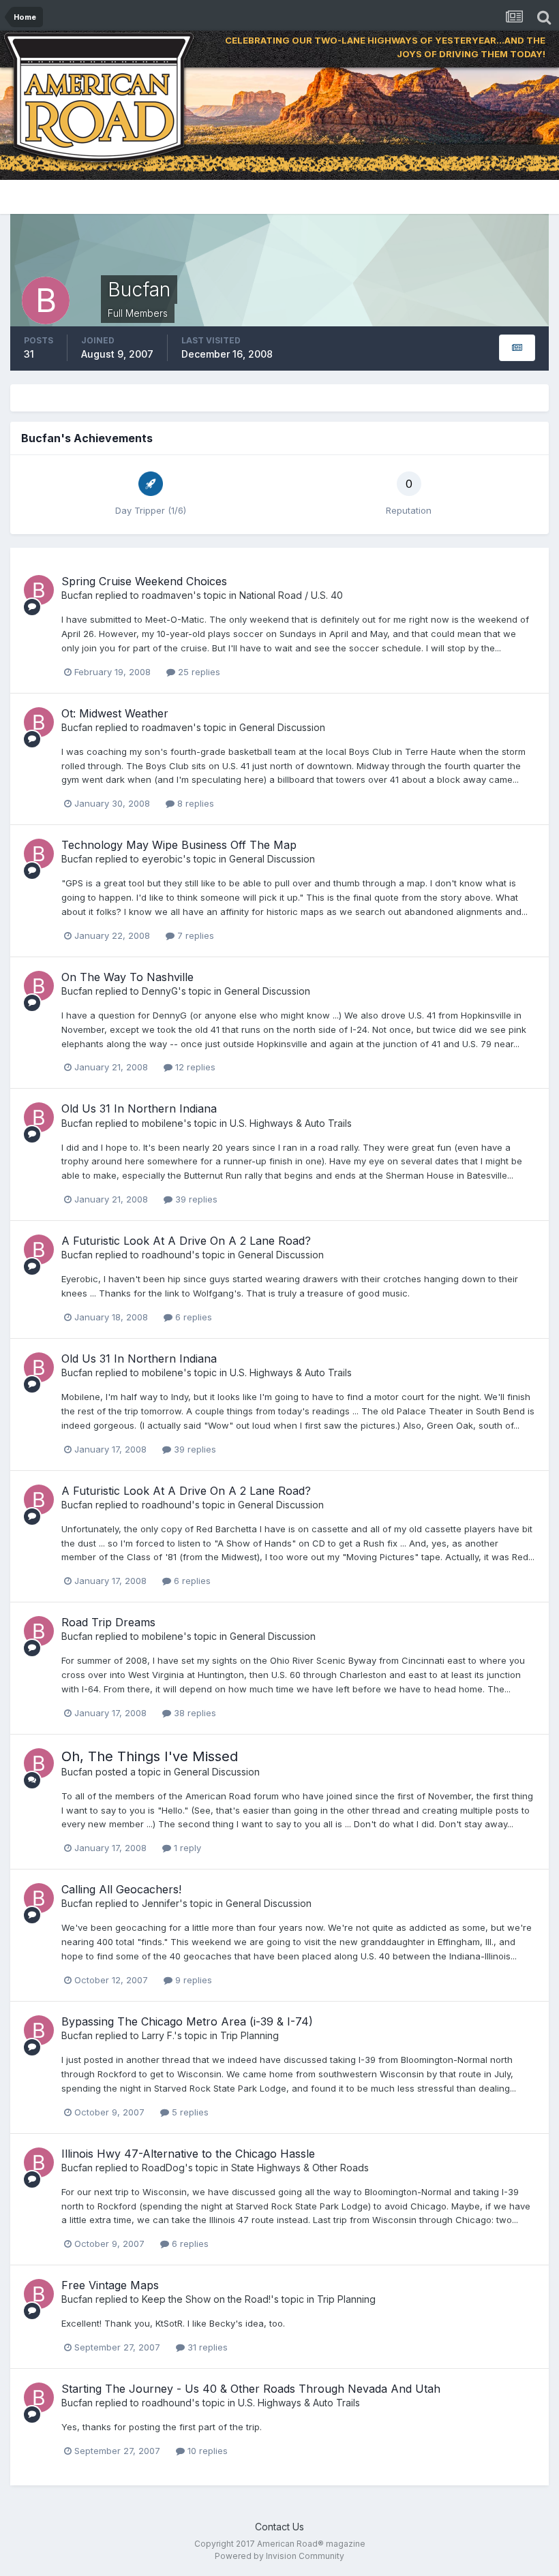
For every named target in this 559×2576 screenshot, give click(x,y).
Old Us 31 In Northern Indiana (139, 1108)
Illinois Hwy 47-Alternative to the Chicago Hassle (188, 2154)
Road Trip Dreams (108, 1622)
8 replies (194, 803)
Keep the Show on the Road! (206, 2299)
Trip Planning (250, 2035)
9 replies (192, 1980)
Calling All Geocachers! (121, 1889)
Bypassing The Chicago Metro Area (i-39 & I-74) (187, 2021)
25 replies (198, 672)
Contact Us (279, 2527)
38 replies (194, 1713)
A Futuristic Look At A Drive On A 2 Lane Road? (186, 1241)
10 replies (206, 2451)
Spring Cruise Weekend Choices (144, 581)
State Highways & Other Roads (300, 2168)
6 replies (192, 1317)
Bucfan (77, 595)
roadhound (167, 1255)
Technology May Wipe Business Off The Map (179, 845)
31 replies (206, 2347)
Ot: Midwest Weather (115, 713)
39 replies (195, 1199)
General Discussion (282, 727)
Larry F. (158, 2035)
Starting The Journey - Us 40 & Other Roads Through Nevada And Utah (251, 2389)
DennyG (160, 991)
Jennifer (161, 1903)
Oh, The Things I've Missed (150, 1756)
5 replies (189, 2112)
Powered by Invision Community (279, 2556)
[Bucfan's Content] (517, 348)
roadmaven (167, 595)
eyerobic (162, 859)
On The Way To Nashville (127, 977)
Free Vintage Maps (110, 2285)
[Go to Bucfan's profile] (39, 590)
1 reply (186, 1848)
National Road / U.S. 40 (291, 595)
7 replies (194, 935)
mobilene (163, 1123)
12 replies (194, 1067)
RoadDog (163, 2168)
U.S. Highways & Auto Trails (291, 1123)
